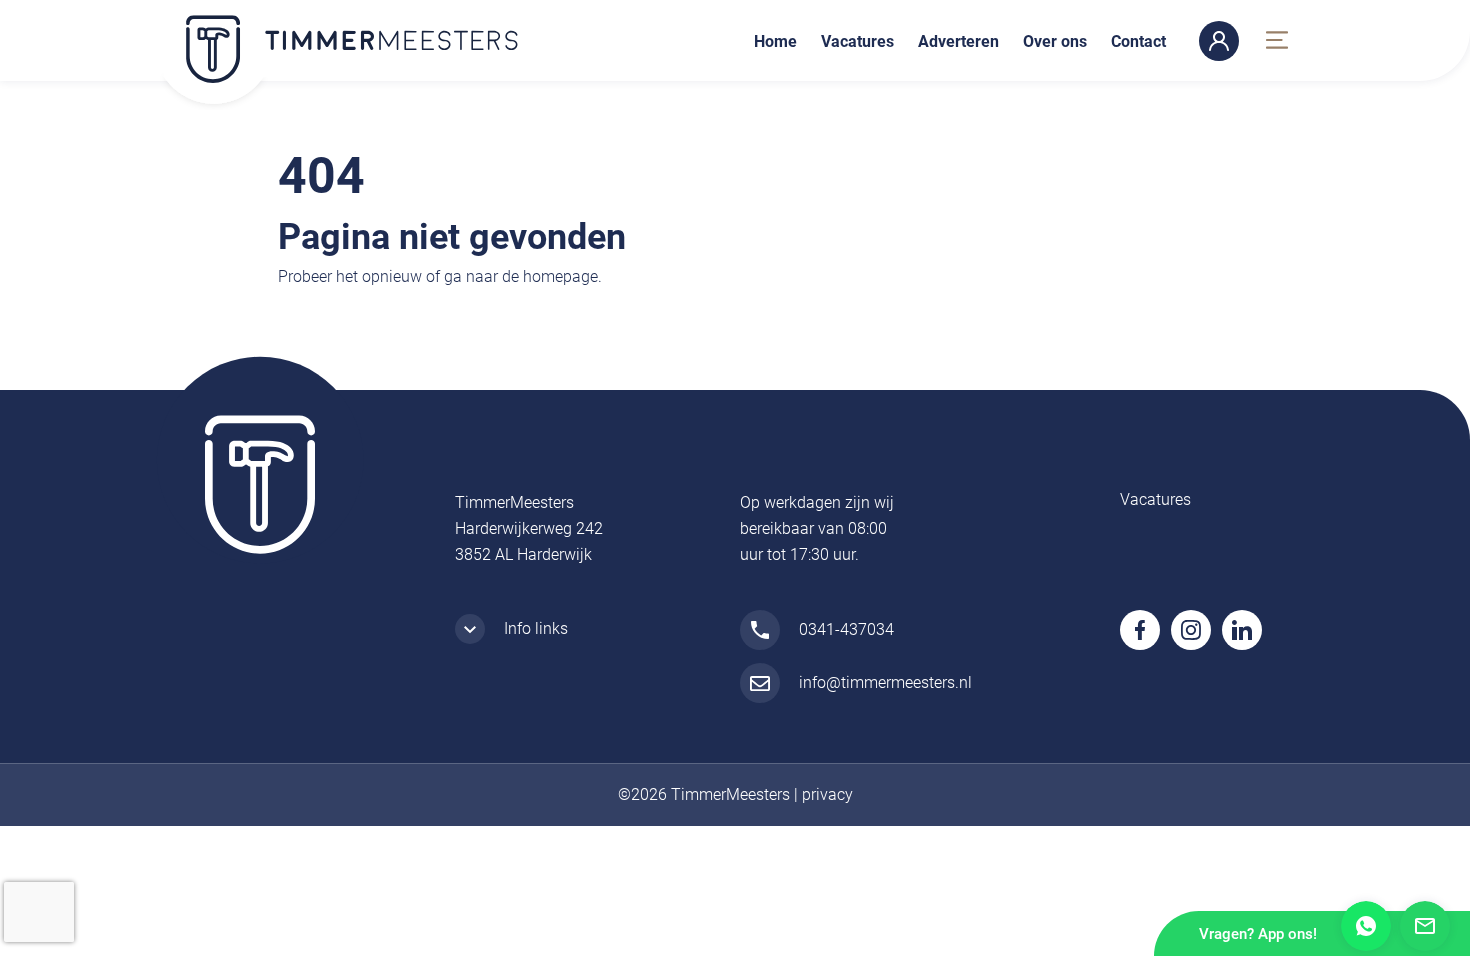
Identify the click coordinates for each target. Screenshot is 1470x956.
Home (775, 41)
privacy (827, 794)
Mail (1425, 926)
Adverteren (958, 41)
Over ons (1055, 41)
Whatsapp (1366, 926)
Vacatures (857, 41)
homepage (560, 276)
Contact (1138, 41)
